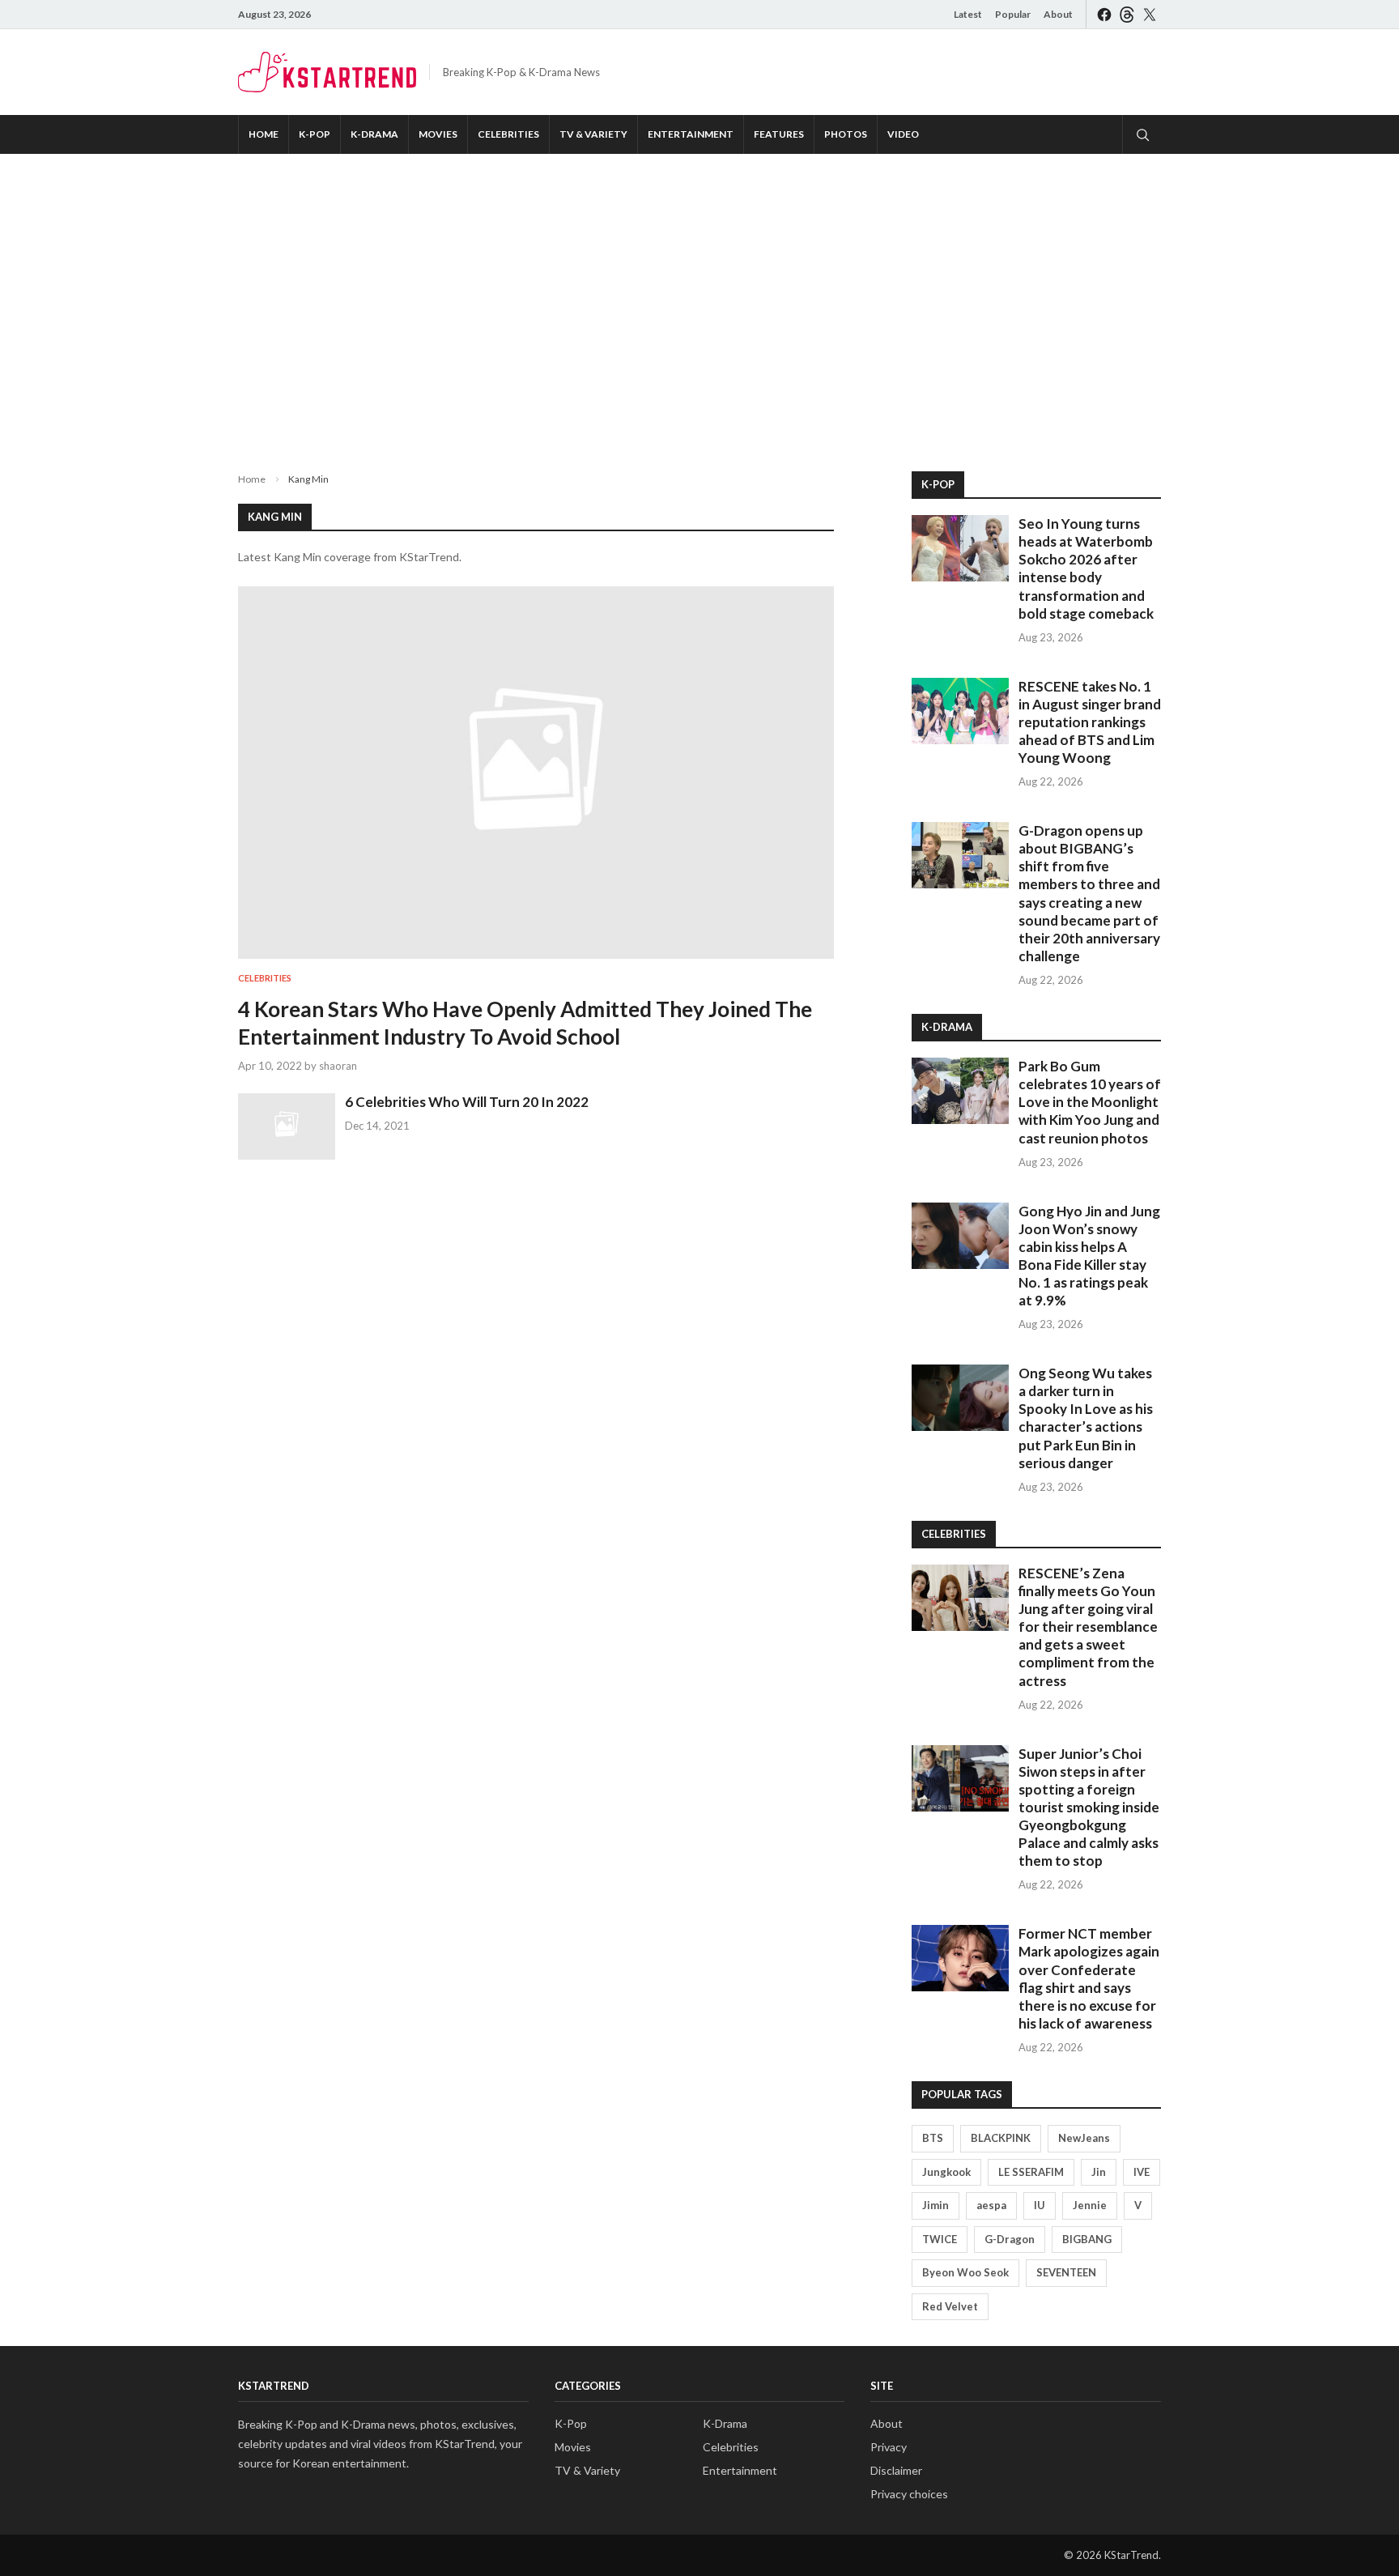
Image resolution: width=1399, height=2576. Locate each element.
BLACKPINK (1001, 2138)
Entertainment (691, 134)
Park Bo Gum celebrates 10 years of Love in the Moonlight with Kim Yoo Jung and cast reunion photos (1090, 1102)
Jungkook (946, 2172)
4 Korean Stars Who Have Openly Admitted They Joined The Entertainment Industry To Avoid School (525, 1023)
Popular (1013, 14)
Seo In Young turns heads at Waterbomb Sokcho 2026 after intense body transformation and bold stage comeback (1086, 568)
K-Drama (374, 134)
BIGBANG (1087, 2239)
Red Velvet (950, 2306)
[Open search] (1142, 134)
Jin (1099, 2172)
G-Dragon (1010, 2239)
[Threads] (1127, 14)
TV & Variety (593, 134)
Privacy (889, 2447)
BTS (933, 2138)
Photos (846, 134)
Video (903, 134)
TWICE (940, 2239)
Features (779, 134)
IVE (1142, 2172)
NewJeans (1084, 2138)
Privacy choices (909, 2494)
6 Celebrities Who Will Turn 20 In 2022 (467, 1102)
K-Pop (315, 134)
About (1058, 14)
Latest (968, 14)
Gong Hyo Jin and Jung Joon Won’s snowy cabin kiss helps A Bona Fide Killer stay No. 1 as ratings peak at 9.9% (1089, 1256)
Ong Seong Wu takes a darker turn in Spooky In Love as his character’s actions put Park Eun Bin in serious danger (1086, 1418)
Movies (438, 134)
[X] (1150, 14)
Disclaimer (896, 2470)
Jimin (936, 2205)
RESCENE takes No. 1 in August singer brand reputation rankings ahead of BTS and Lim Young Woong (1090, 722)
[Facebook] (1104, 14)
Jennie (1090, 2205)
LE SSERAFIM (1031, 2172)
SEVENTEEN (1066, 2272)
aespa (991, 2205)
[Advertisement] (699, 300)
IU (1040, 2205)
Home (264, 134)
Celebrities (508, 134)
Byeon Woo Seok (965, 2272)
